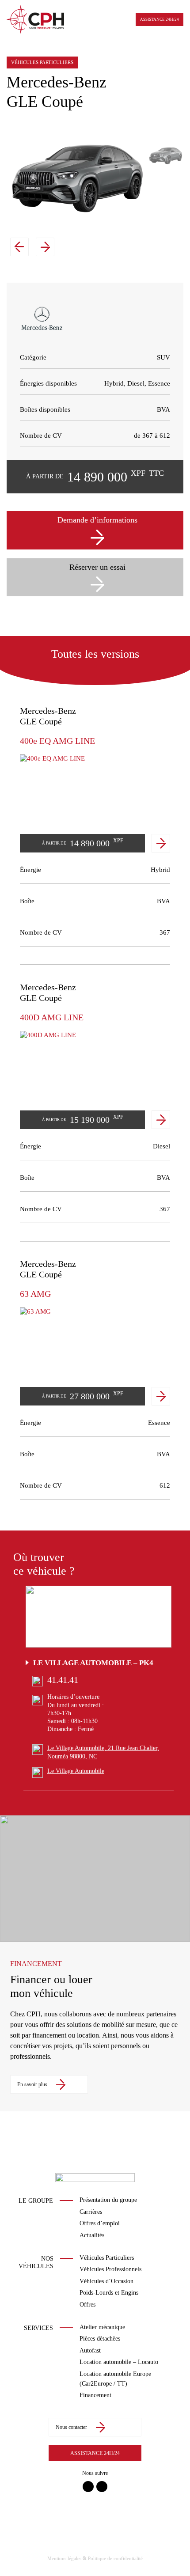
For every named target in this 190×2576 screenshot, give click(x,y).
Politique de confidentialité (115, 2558)
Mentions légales (64, 2558)
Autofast (90, 2351)
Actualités (92, 2235)
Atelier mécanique (102, 2327)
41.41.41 (63, 1680)
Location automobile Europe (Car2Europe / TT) (115, 2379)
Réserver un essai (97, 567)
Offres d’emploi (100, 2223)
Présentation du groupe (108, 2200)
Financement (95, 2395)
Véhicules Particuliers (107, 2258)
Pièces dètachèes (100, 2339)
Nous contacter (71, 2427)
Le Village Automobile (76, 1771)
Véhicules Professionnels (110, 2269)
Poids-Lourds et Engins (109, 2293)
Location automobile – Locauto (119, 2362)
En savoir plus (32, 2084)
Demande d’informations (97, 520)
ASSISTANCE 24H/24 (160, 19)
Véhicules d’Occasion (106, 2281)
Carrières (91, 2212)
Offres (87, 2305)
